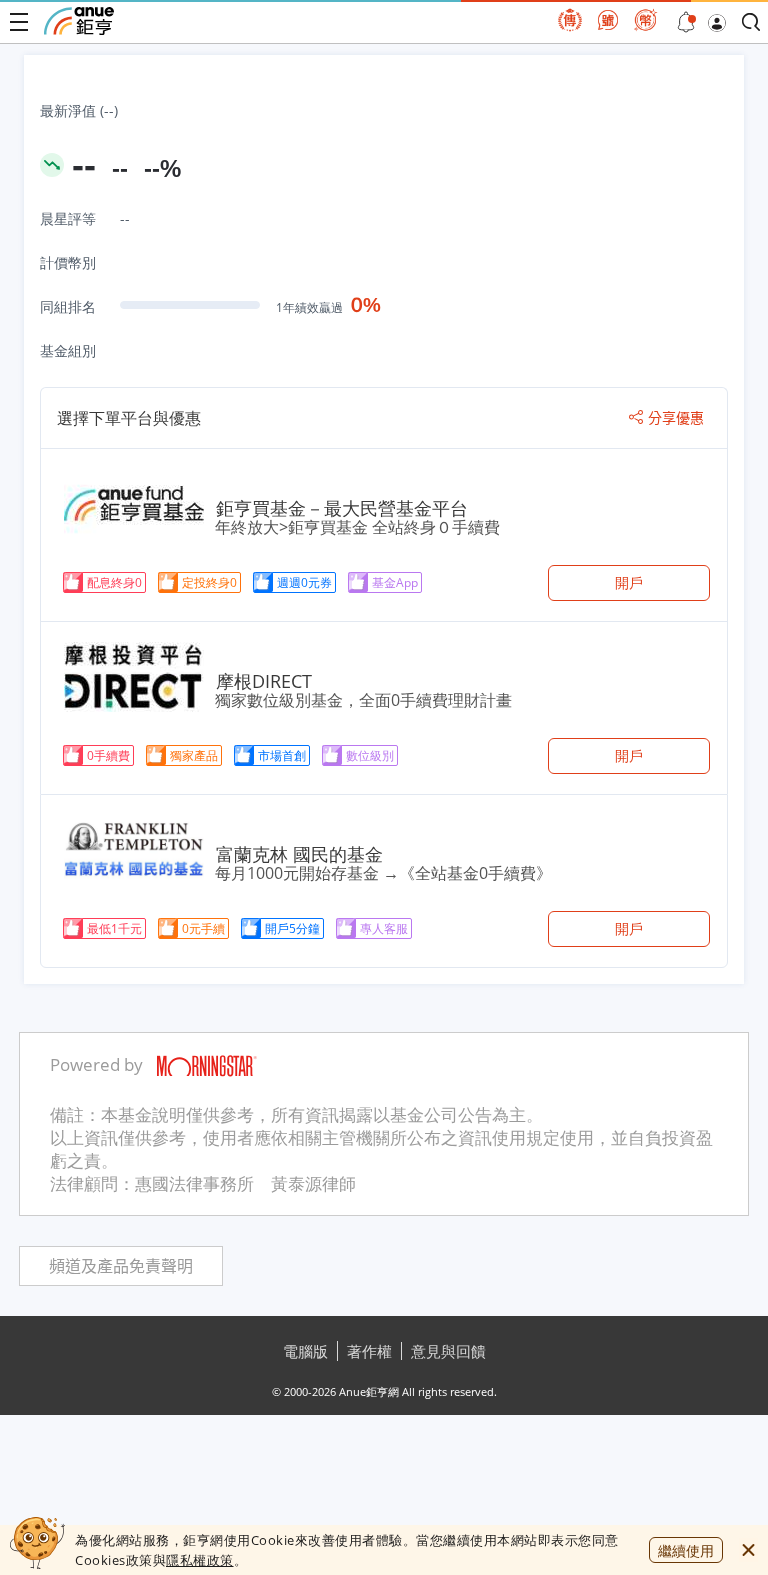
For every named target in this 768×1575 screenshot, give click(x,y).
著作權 (369, 1351)
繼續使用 (686, 1550)
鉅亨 (79, 21)
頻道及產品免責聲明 (121, 1266)
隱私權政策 (200, 1560)
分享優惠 (676, 418)
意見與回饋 (448, 1351)
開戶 (629, 582)
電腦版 (305, 1351)
